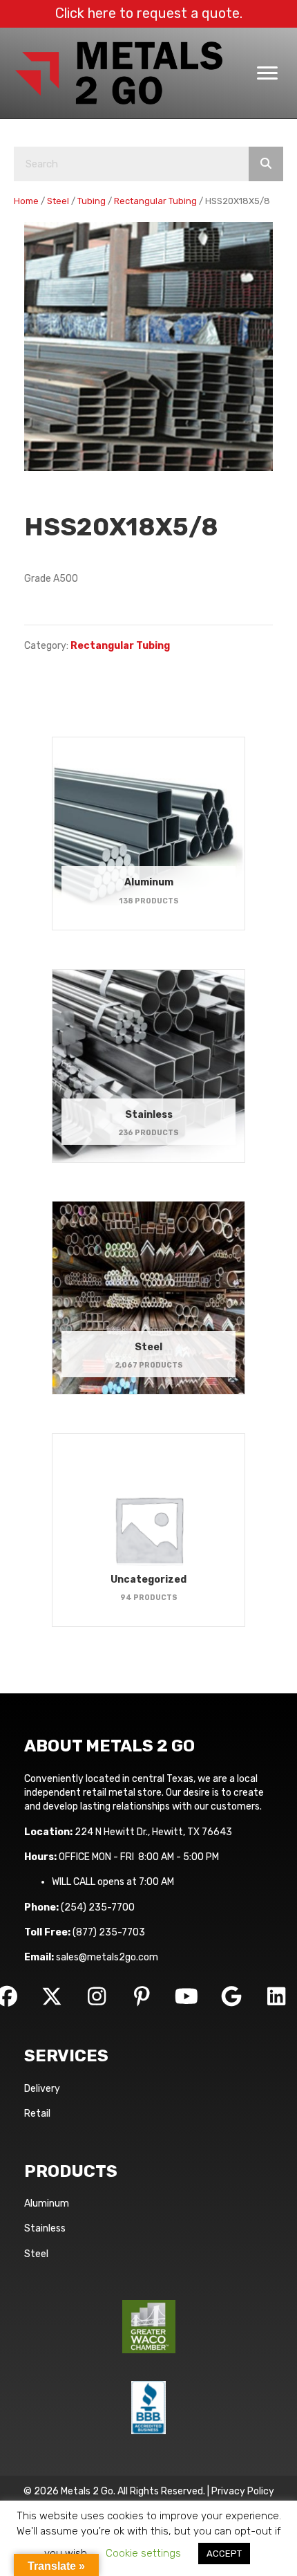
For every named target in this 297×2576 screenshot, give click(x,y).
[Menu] (267, 73)
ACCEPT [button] (224, 2554)
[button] (52, 1996)
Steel (58, 201)
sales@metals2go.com (107, 1957)
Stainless (45, 2228)
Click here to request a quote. (149, 13)
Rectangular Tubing (155, 201)
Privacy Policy (243, 2491)
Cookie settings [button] (143, 2553)
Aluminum (47, 2204)
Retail (37, 2114)
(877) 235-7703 (109, 1932)
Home (26, 201)
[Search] (266, 164)
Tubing (92, 201)
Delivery (42, 2089)
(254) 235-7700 (98, 1907)
